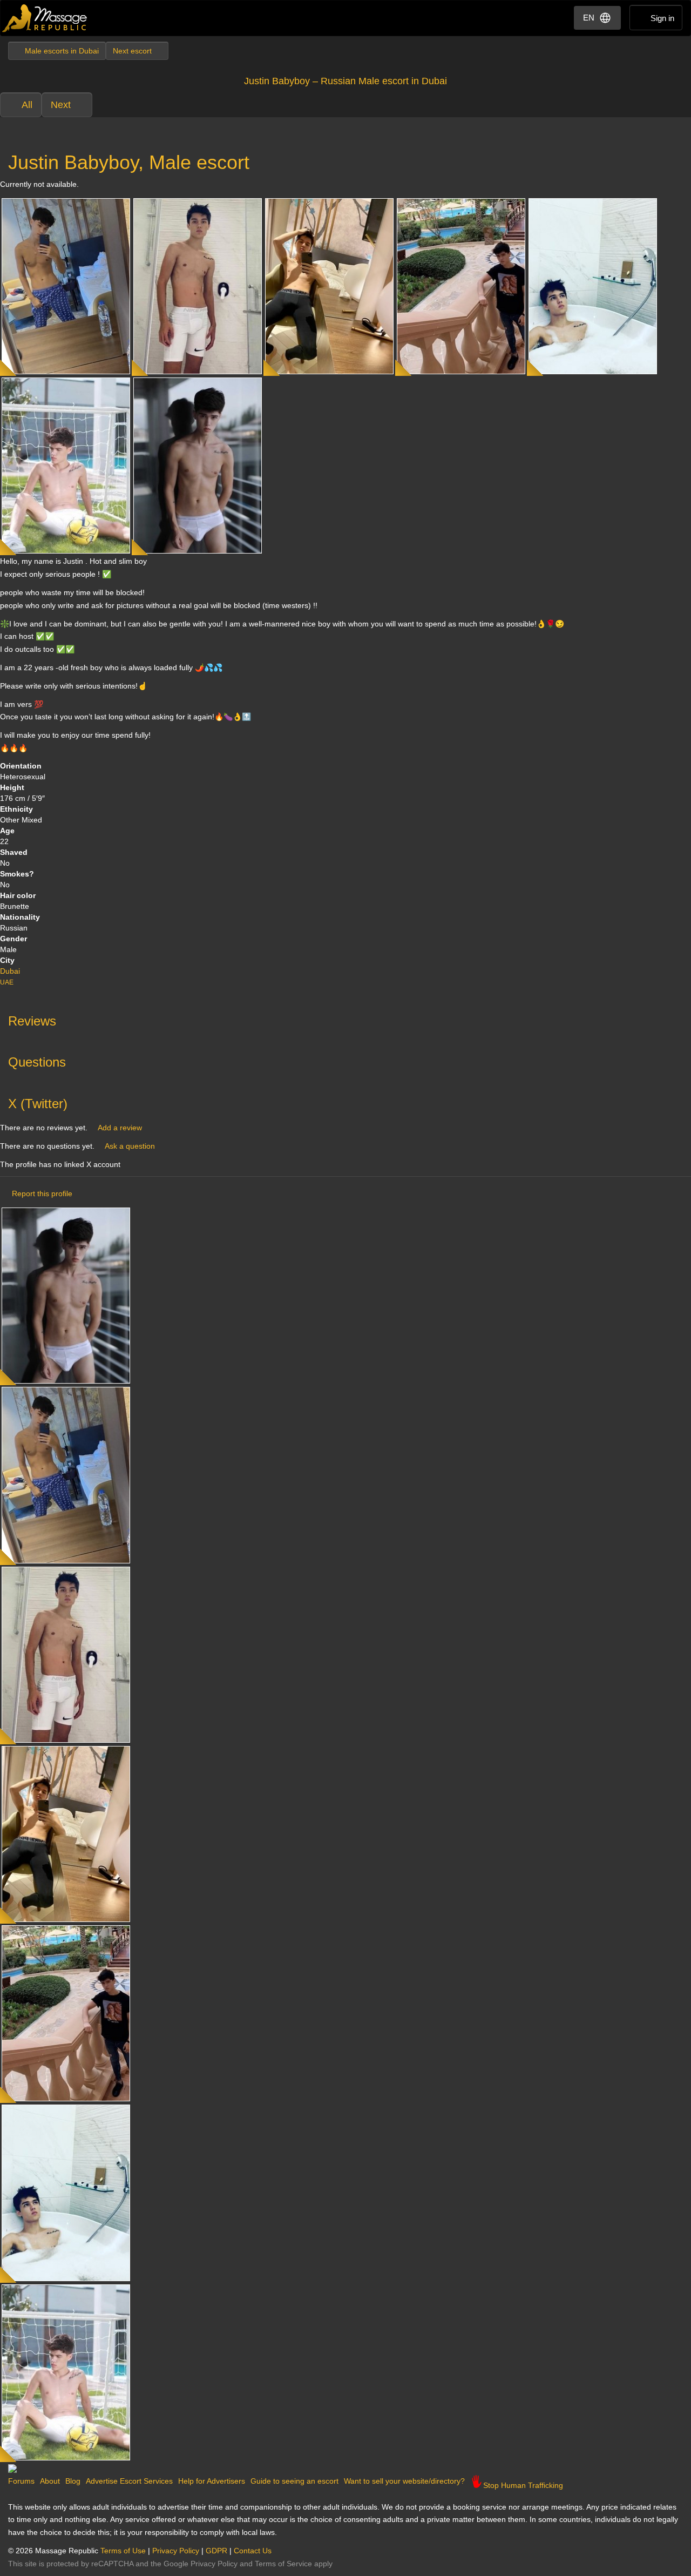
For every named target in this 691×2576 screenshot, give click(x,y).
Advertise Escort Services (129, 2481)
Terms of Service (283, 2564)
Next (61, 105)
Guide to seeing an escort (294, 2481)
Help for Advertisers (212, 2481)
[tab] (345, 1019)
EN (589, 18)
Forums (21, 2481)
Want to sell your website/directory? (404, 2481)
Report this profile (42, 1193)
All (27, 105)
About (50, 2481)
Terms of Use (123, 2551)
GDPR (216, 2551)
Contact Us (253, 2551)
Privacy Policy (176, 2551)
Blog (73, 2481)
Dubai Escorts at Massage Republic (45, 18)
